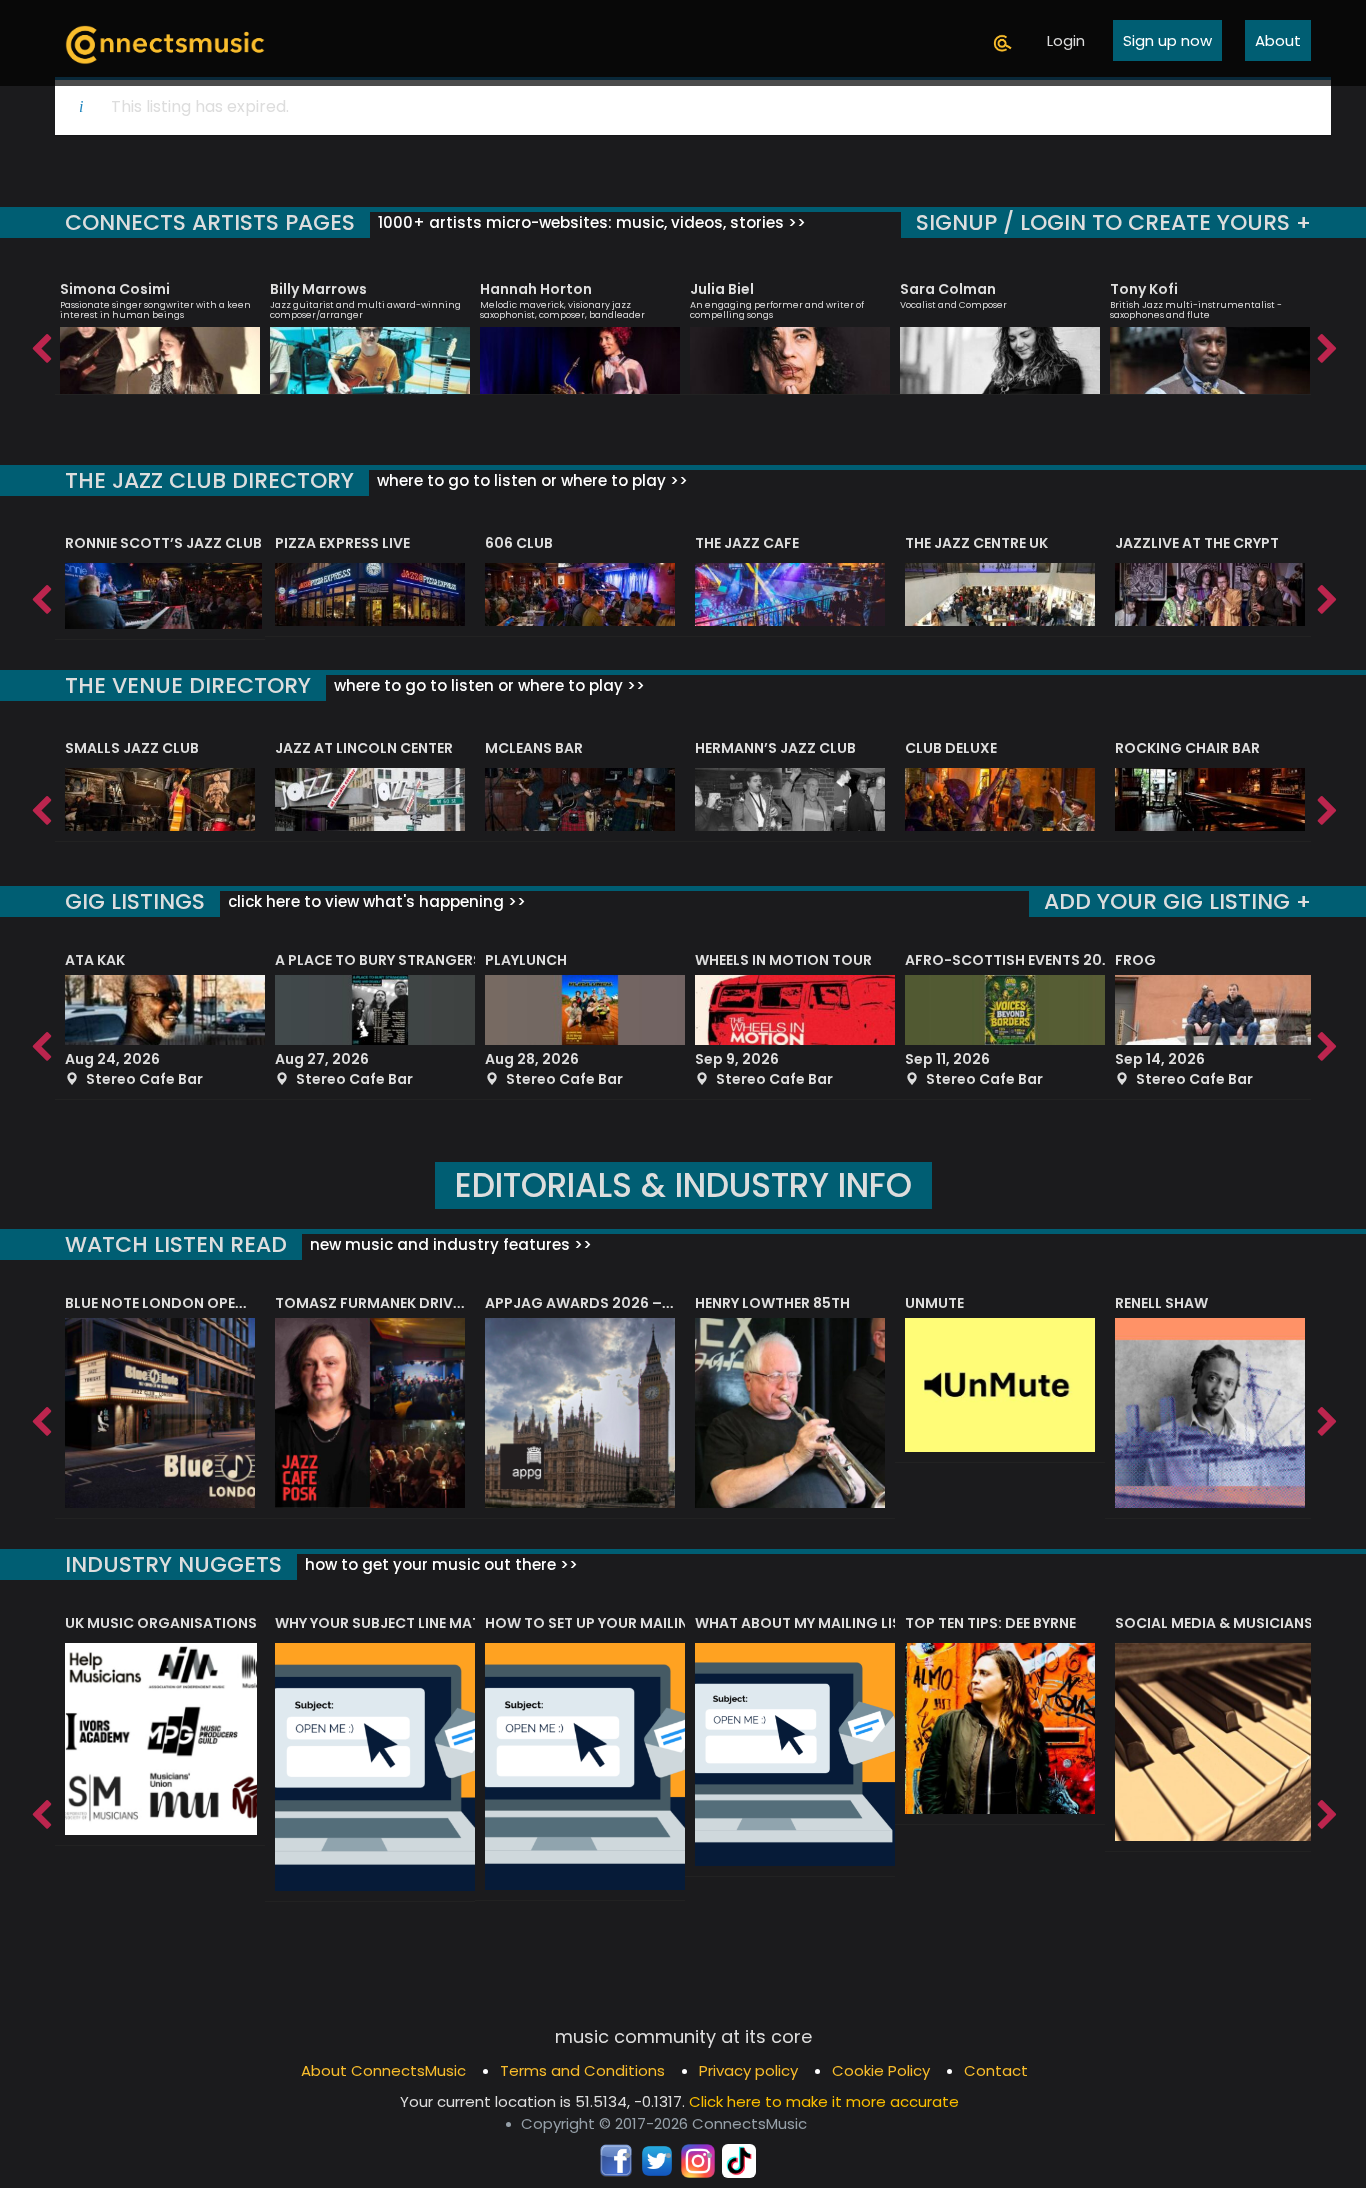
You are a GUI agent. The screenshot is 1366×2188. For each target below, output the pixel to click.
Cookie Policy (881, 2070)
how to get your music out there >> (439, 1564)
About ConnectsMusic (383, 2070)
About (1278, 40)
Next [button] (1326, 344)
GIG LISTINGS (135, 901)
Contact (996, 2070)
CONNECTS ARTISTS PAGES (210, 222)
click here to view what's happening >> (375, 901)
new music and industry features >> (449, 1244)
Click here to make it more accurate (824, 2101)
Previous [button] (40, 344)
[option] (160, 329)
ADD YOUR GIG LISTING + (1177, 901)
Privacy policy (748, 2070)
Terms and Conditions (582, 2070)
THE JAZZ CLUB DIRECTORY (209, 480)
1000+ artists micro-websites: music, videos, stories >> (590, 222)
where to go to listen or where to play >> (530, 480)
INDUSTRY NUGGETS (173, 1564)
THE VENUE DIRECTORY (188, 685)
